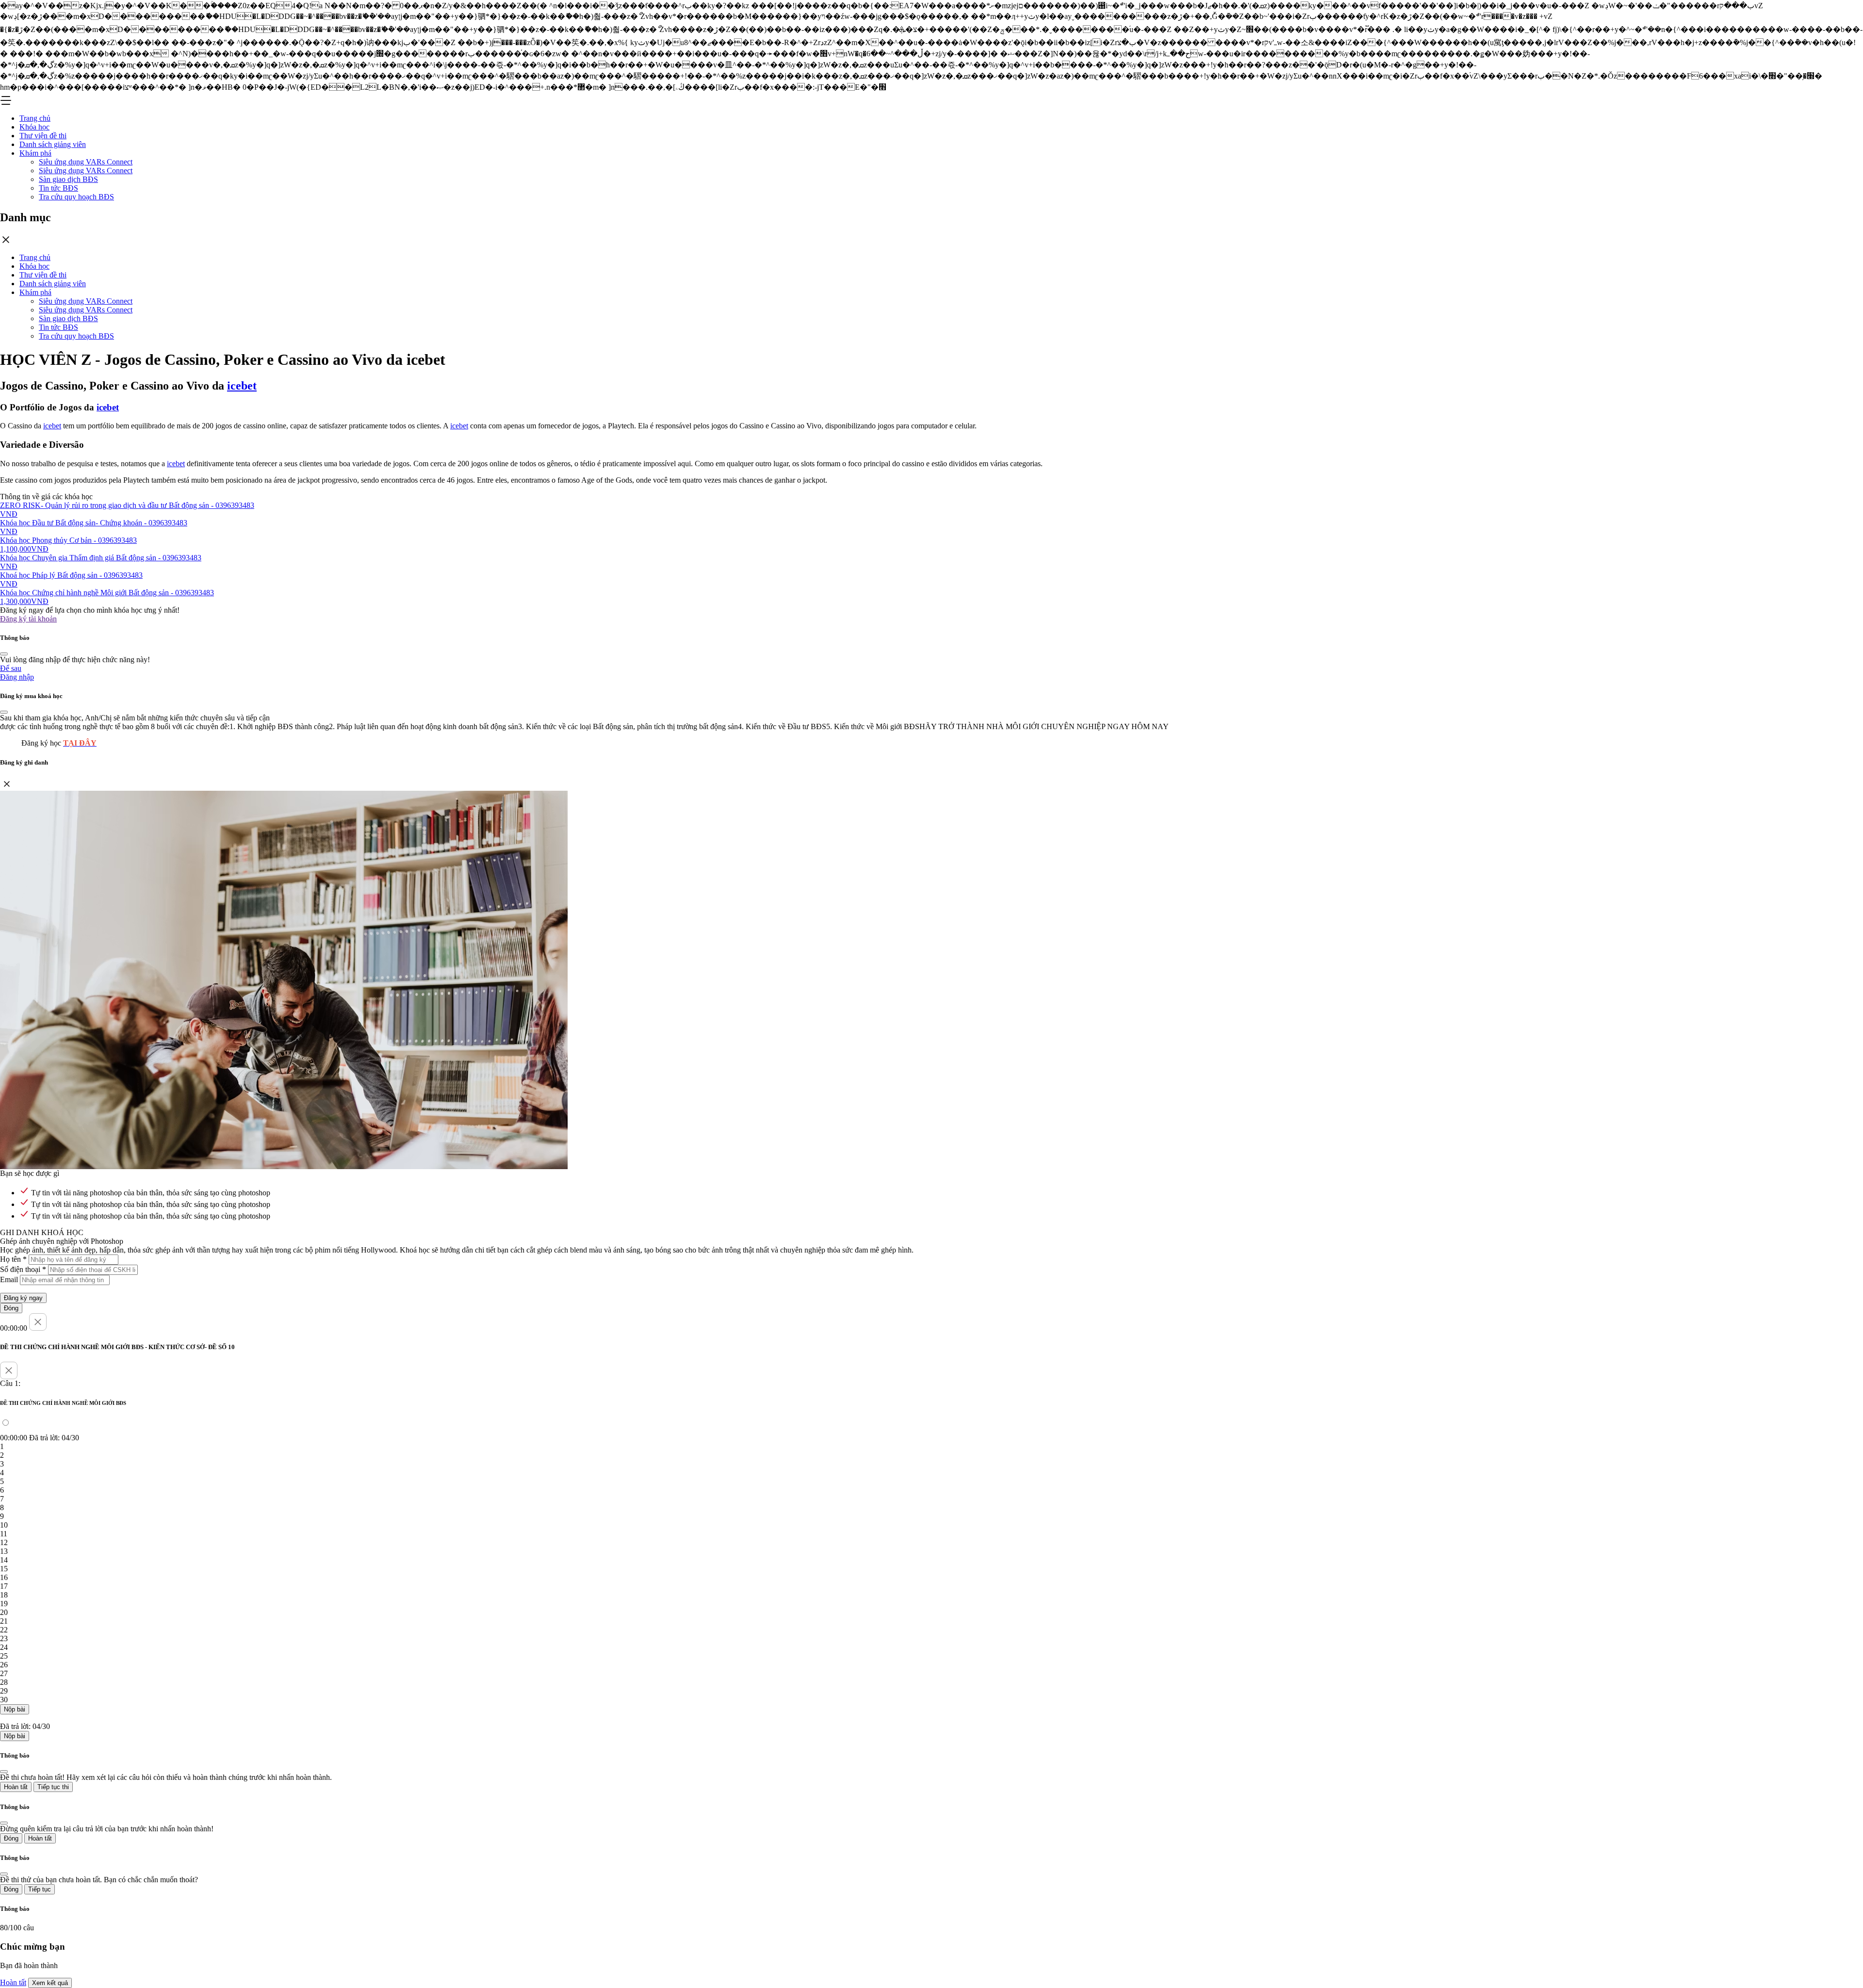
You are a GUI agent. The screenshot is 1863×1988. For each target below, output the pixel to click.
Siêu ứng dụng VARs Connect (86, 162)
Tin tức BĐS (58, 188)
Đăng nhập (17, 677)
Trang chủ (35, 118)
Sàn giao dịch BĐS (68, 179)
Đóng (11, 1308)
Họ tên (13, 1259)
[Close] (4, 654)
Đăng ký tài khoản (28, 619)
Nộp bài (15, 1709)
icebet (242, 386)
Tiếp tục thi (53, 1787)
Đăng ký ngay (23, 1298)
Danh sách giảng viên (53, 144)
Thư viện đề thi (43, 136)
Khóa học (34, 127)
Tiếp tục (40, 1889)
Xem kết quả (50, 1983)
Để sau (11, 668)
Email (9, 1279)
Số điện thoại (23, 1269)
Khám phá (35, 153)
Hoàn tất (16, 1787)
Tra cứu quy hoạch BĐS (76, 197)
